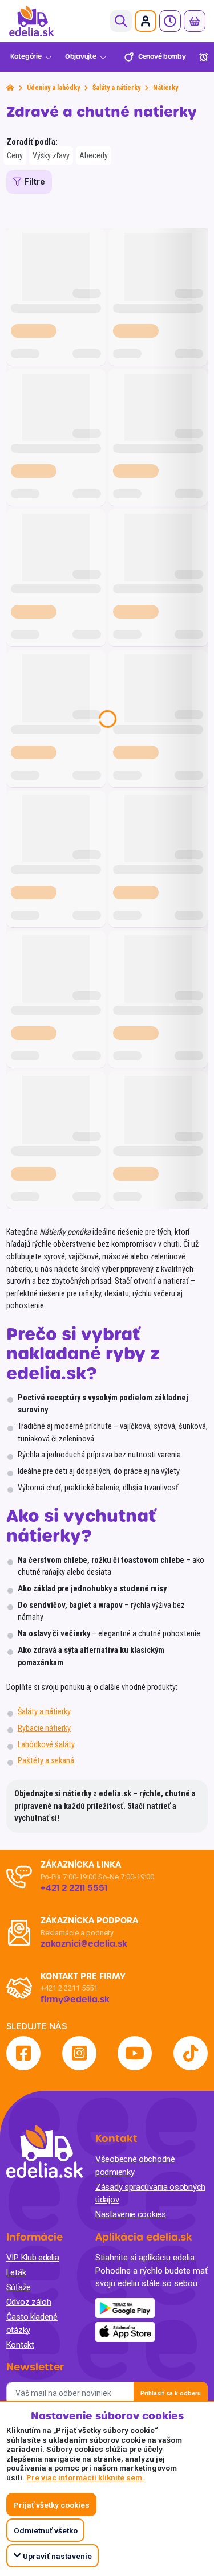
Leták (16, 2272)
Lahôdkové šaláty (46, 1745)
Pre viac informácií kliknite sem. (85, 2477)
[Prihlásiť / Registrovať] (146, 21)
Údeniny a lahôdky (53, 88)
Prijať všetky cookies (52, 2505)
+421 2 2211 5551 (69, 1988)
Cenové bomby (162, 57)
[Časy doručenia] (170, 21)
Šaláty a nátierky (116, 88)
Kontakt (20, 2345)
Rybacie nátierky (44, 1728)
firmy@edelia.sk (75, 2000)
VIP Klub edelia (33, 2258)
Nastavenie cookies (131, 2214)
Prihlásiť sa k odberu (171, 2393)
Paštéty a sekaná (46, 1761)
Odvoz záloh (29, 2302)
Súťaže (19, 2287)
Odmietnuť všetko (46, 2530)
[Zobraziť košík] (195, 21)
